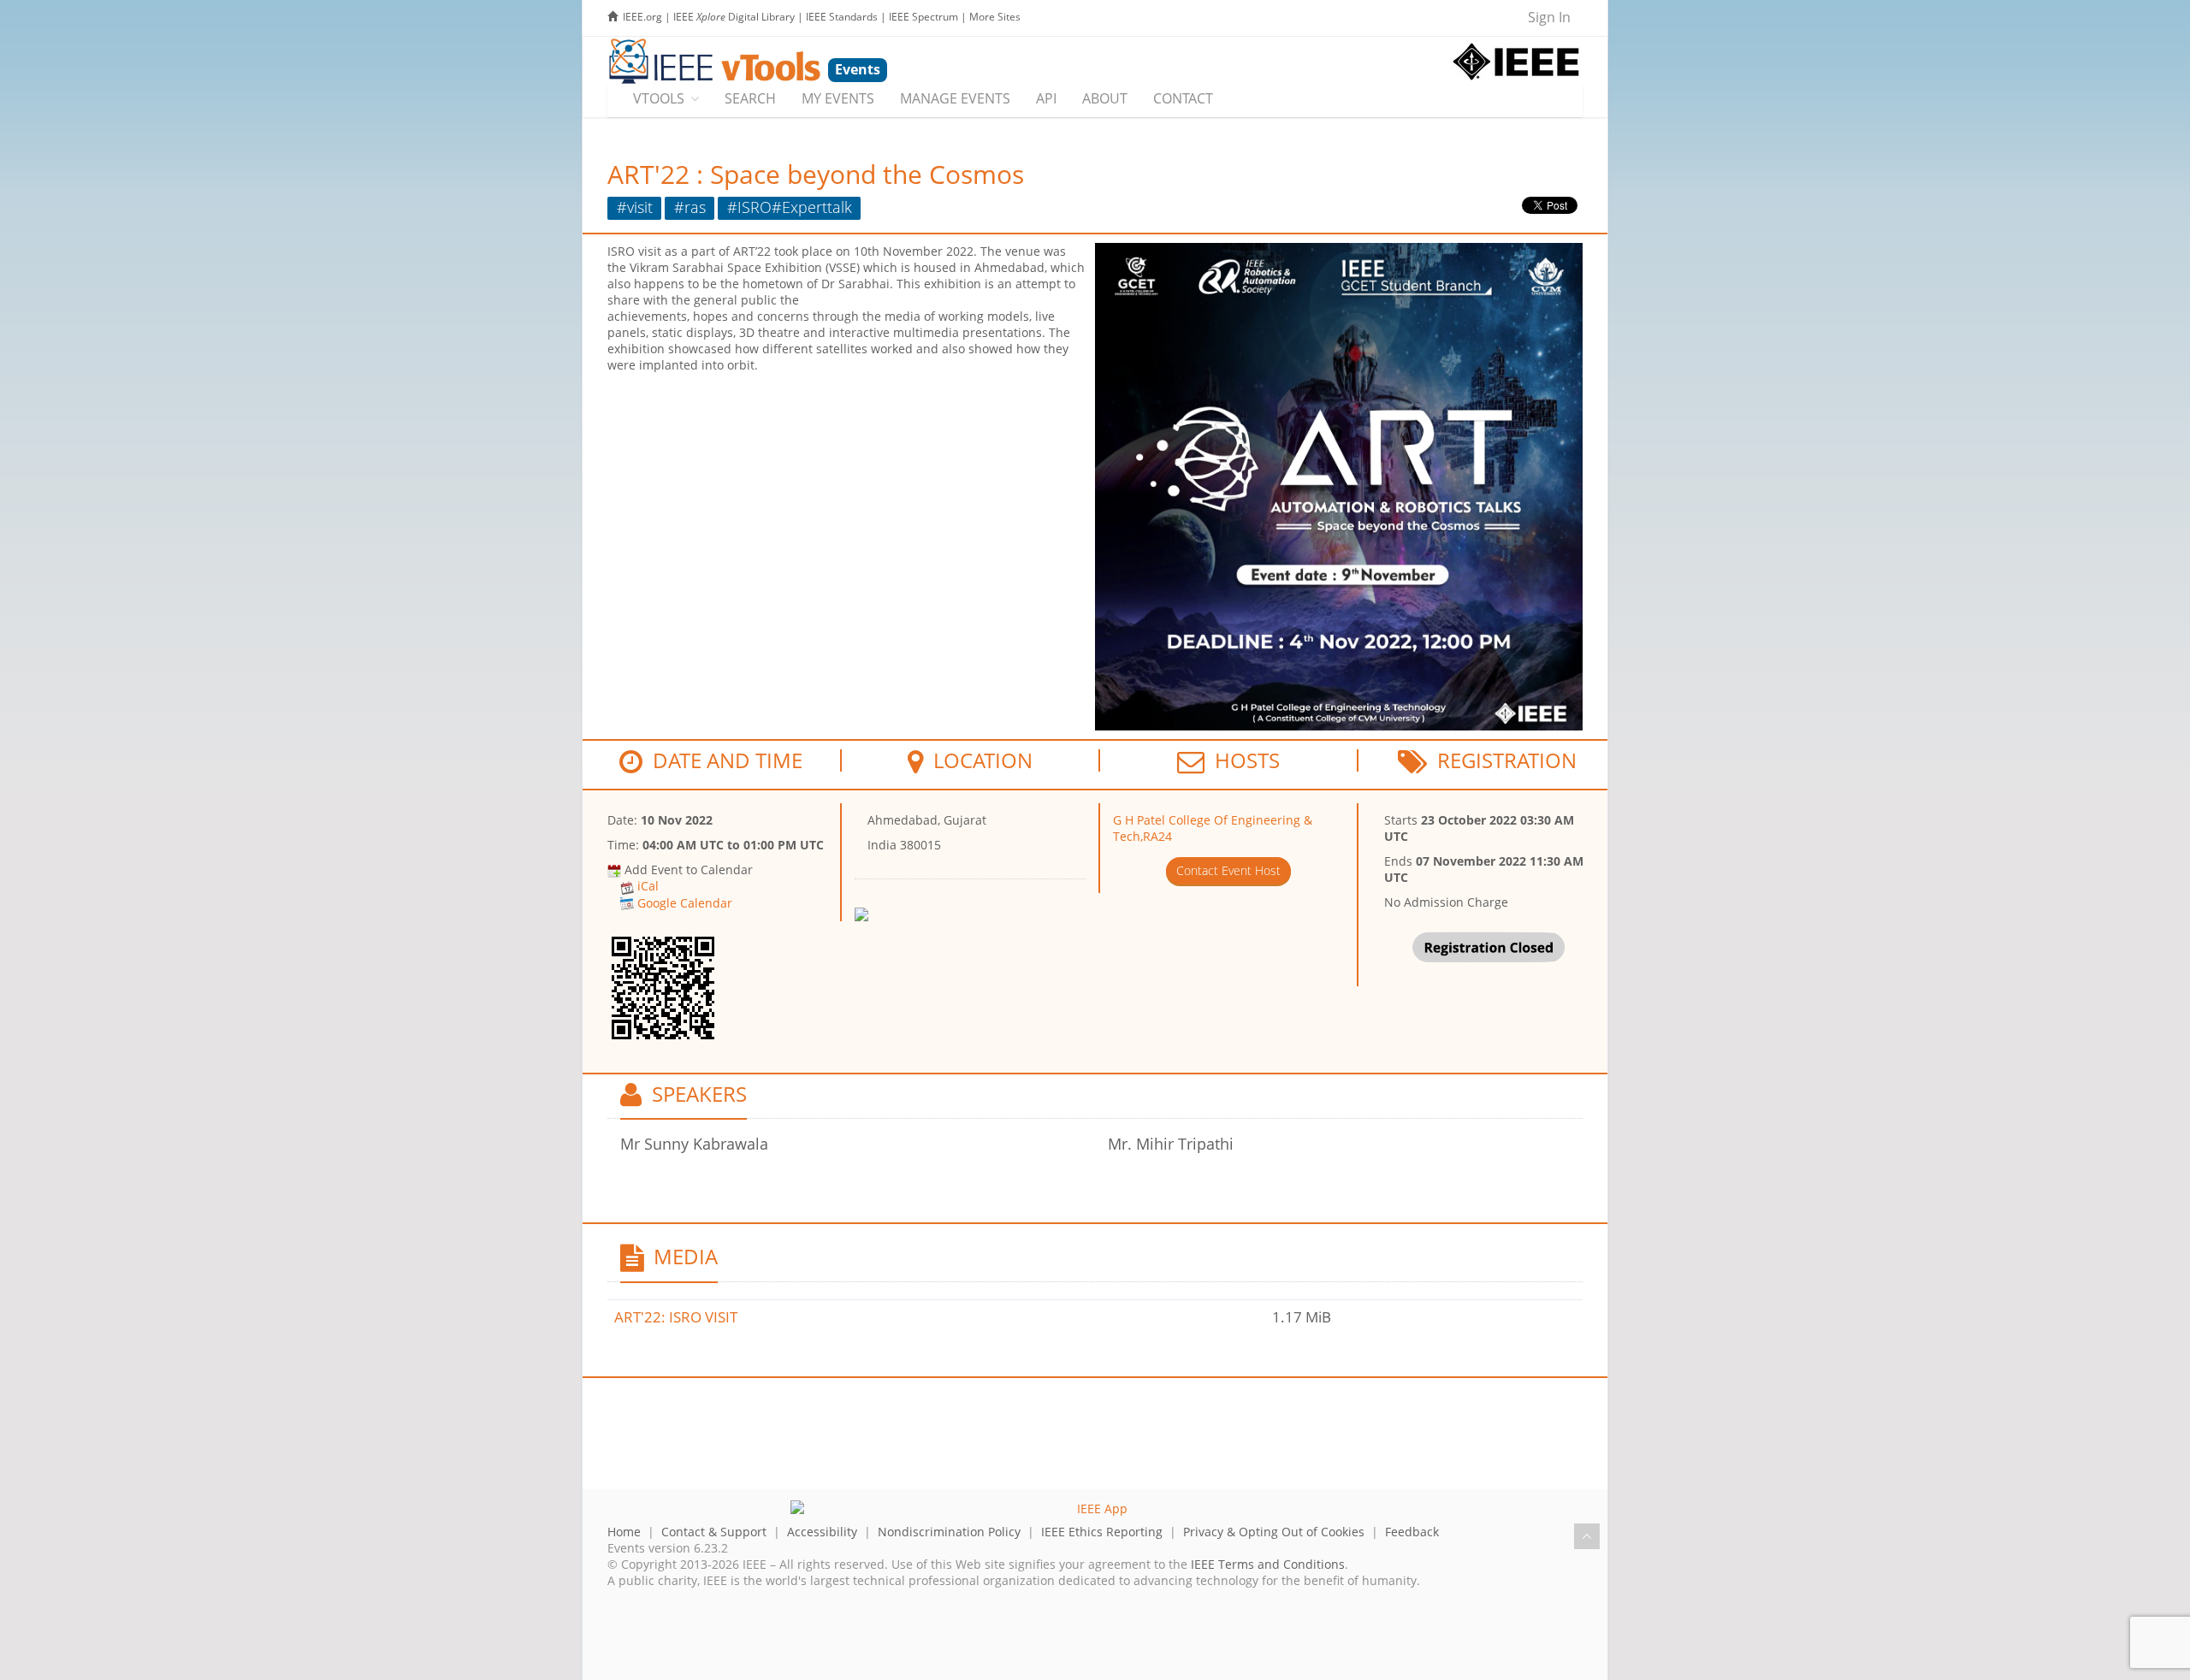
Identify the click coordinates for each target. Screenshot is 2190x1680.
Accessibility (822, 1532)
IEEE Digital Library (734, 17)
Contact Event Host (1228, 870)
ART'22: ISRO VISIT (676, 1317)
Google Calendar (685, 903)
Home (624, 1532)
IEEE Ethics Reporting (1102, 1532)
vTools (659, 98)
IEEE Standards (842, 17)
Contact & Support (714, 1532)
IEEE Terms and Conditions (1268, 1564)
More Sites (995, 17)
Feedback (1412, 1532)
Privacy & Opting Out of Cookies (1274, 1532)
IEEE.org (642, 17)
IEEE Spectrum (923, 17)
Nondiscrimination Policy (949, 1532)
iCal (648, 886)
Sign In (1549, 17)
